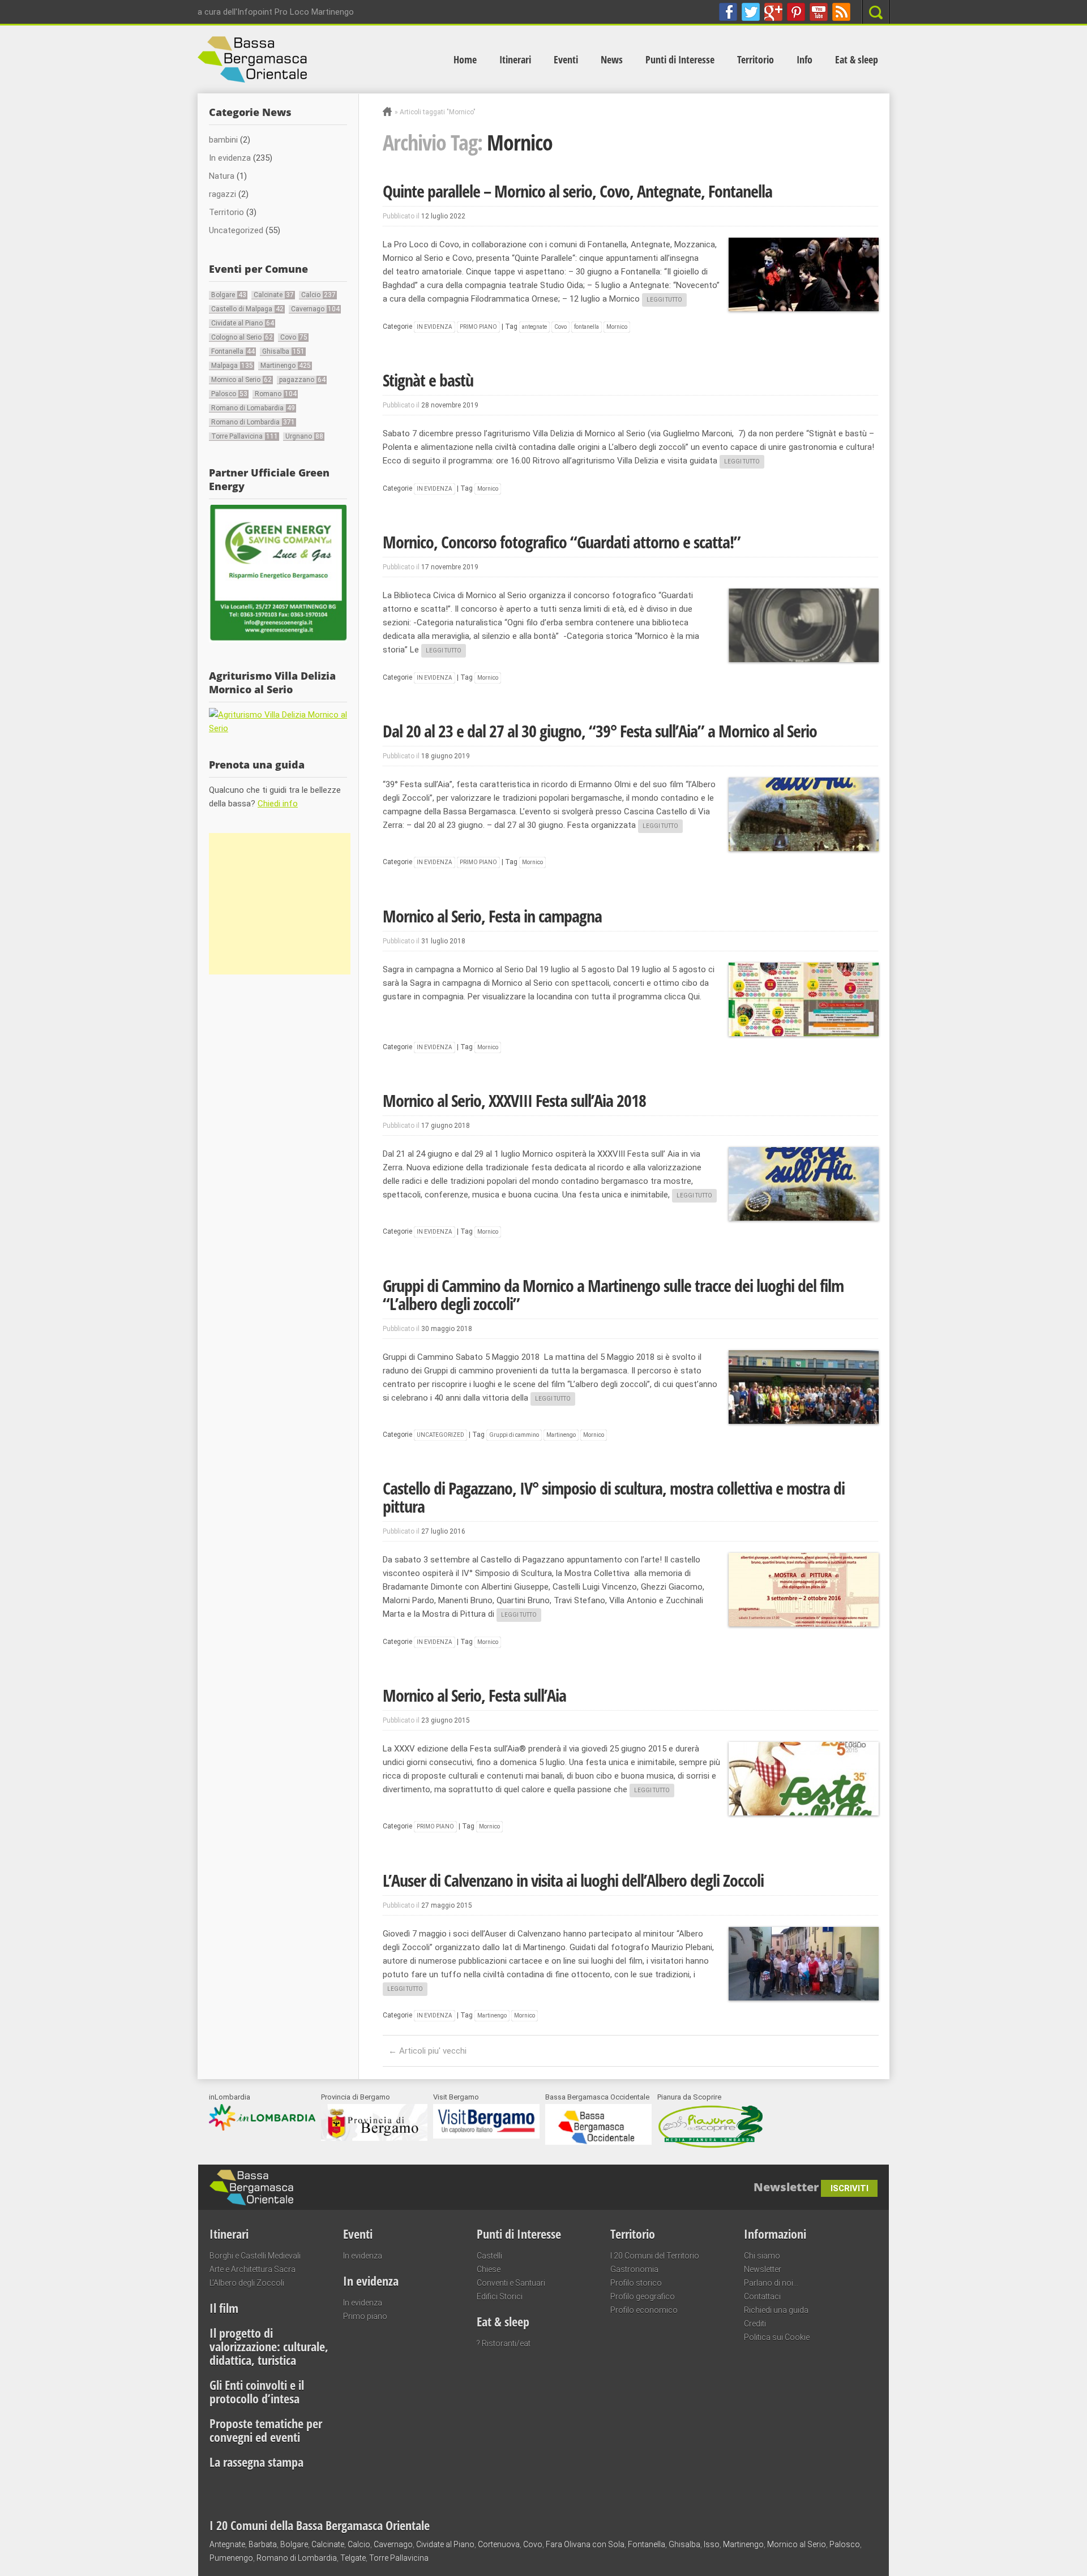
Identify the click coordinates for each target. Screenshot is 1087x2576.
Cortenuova (499, 2544)
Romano (276, 394)
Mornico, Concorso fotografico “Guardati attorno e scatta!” (562, 542)
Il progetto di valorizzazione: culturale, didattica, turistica (269, 2346)
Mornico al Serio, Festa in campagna (492, 916)
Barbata (263, 2544)
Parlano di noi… (771, 2283)
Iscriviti (850, 2188)
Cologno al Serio (242, 337)
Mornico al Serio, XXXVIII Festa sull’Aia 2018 (514, 1100)
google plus (773, 12)
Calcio (318, 295)
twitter (751, 12)
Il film (224, 2308)
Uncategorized (440, 1435)
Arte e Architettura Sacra (253, 2269)
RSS (841, 12)
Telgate (353, 2558)
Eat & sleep (857, 59)
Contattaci (762, 2296)
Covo (560, 327)
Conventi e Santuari (511, 2283)
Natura (222, 176)
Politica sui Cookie (777, 2337)
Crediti (755, 2324)
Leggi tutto (664, 300)
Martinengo (561, 1435)
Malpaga (232, 366)
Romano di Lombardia (253, 422)
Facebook (728, 12)
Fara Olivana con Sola (585, 2544)
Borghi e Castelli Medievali (255, 2256)
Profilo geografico (643, 2296)
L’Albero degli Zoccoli (247, 2283)
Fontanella (233, 351)
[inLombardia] (262, 2128)
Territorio (756, 59)
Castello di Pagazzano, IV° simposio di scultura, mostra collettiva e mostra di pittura (614, 1497)
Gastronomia (634, 2269)
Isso (712, 2544)
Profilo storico (636, 2283)
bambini (223, 140)
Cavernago (315, 309)
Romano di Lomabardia (253, 408)
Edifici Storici (500, 2296)
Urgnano (304, 436)
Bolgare (229, 295)
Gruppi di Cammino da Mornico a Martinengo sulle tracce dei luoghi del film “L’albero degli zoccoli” (613, 1295)
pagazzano (302, 380)
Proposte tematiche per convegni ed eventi (266, 2430)
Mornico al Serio (241, 380)
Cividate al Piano (243, 323)
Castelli (489, 2256)
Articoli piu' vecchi (427, 2051)
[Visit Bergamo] (486, 2136)
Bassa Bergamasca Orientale (365, 2182)
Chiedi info (278, 804)
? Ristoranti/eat (504, 2343)
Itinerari (515, 59)
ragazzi (222, 194)
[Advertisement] (280, 904)
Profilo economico (644, 2310)
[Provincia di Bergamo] (374, 2138)
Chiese (489, 2269)
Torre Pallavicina (245, 436)
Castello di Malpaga (247, 309)
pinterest (796, 12)
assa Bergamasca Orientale (319, 59)
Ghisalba (283, 351)
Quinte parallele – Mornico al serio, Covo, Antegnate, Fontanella (577, 191)
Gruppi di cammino (514, 1435)
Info (804, 59)
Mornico (617, 327)
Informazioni (775, 2234)
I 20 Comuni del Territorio (655, 2256)
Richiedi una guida (776, 2310)
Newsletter (763, 2269)
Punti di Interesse (680, 59)
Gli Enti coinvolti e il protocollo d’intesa (257, 2392)
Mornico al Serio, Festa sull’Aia (474, 1695)
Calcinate (274, 295)
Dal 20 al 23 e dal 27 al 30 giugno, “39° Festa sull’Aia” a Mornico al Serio (600, 731)
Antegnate (227, 2544)
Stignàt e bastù (428, 380)
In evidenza (435, 327)
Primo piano (478, 327)
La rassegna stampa (256, 2462)
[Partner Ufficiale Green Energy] (278, 639)
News (612, 59)
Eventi (566, 59)
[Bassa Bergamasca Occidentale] (598, 2142)
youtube (819, 12)
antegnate (534, 327)
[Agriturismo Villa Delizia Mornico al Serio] (278, 728)
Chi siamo (762, 2256)
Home (465, 59)
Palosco (229, 394)
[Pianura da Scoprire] (711, 2146)
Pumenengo (231, 2558)
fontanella (587, 327)
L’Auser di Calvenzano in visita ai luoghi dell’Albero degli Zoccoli (573, 1880)
